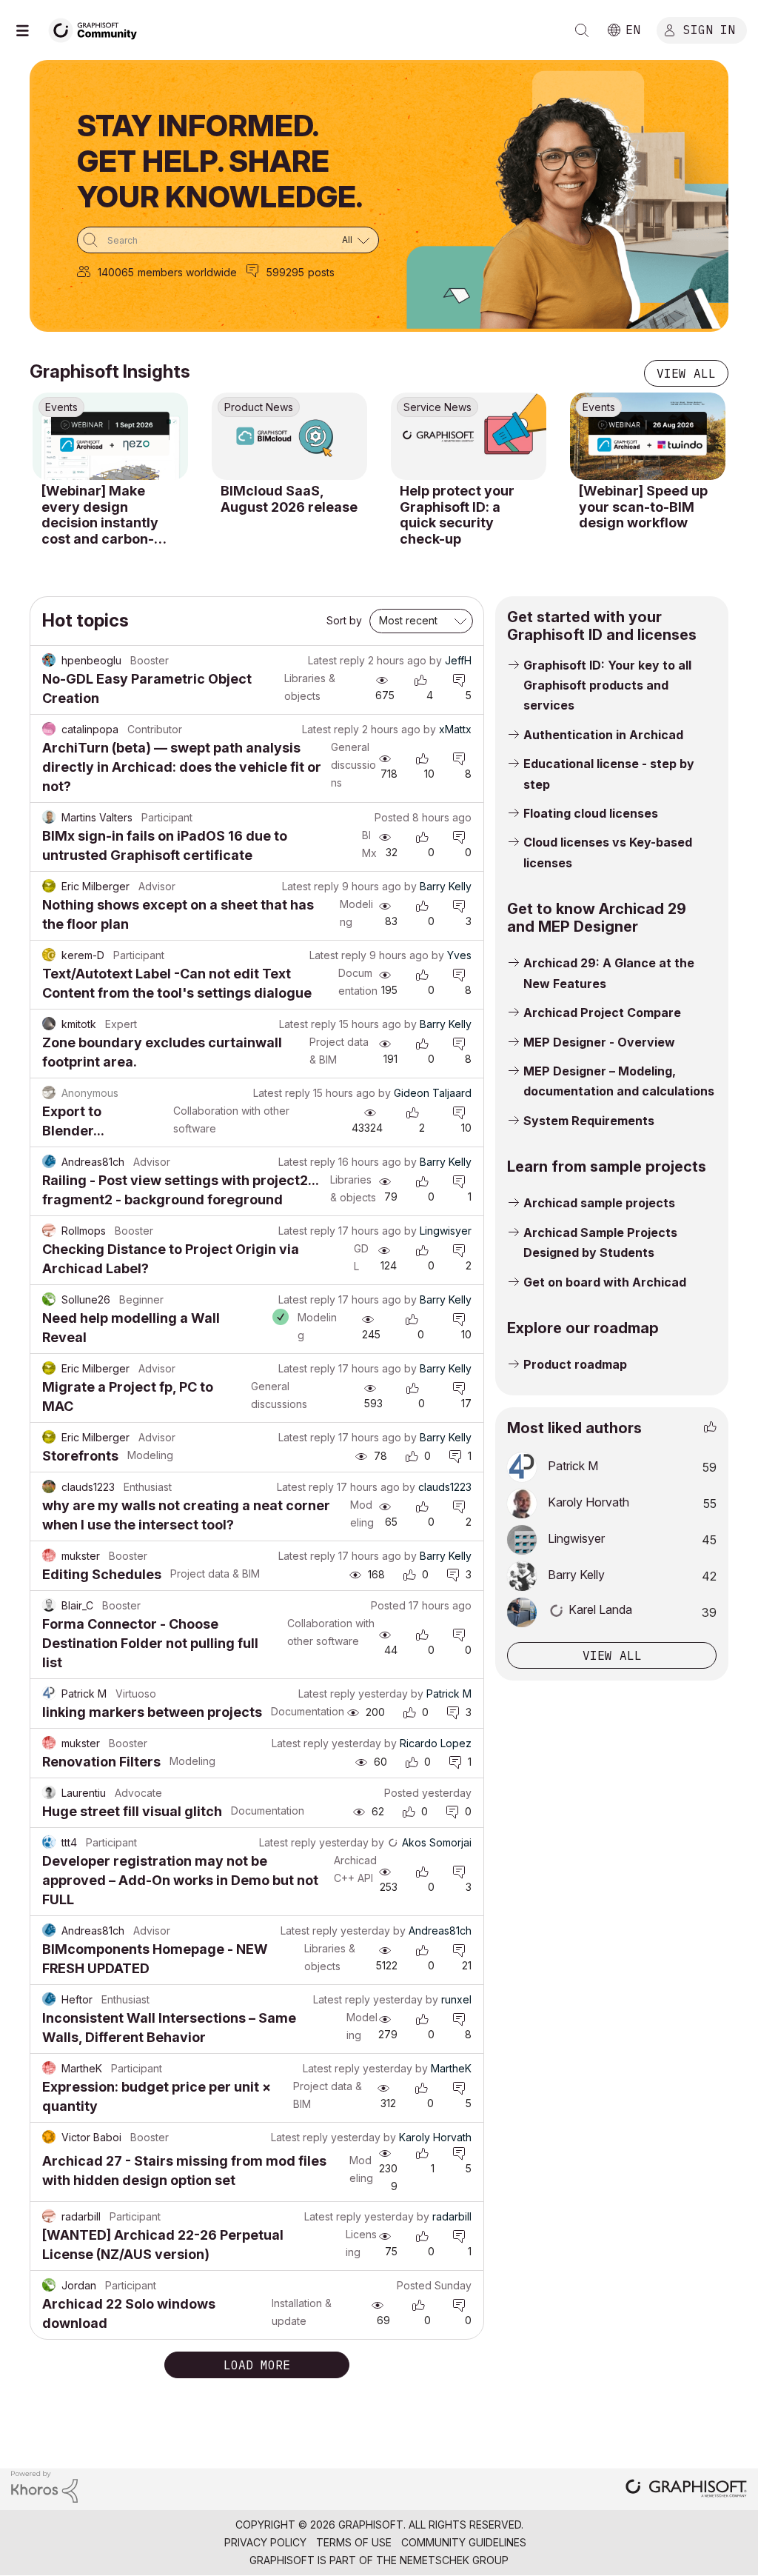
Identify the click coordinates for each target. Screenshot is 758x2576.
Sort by (344, 620)
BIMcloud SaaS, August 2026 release (289, 499)
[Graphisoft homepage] (686, 2490)
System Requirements (589, 1121)
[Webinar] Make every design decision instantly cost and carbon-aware (100, 515)
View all (686, 373)
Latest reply (336, 660)
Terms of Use (354, 2542)
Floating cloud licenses (591, 813)
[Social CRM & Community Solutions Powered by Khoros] (44, 2485)
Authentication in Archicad (603, 735)
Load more (257, 2365)
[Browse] (30, 30)
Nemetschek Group (454, 2560)
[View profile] (49, 661)
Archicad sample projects (599, 1203)
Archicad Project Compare (602, 1012)
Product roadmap (575, 1364)
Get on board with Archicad (605, 1282)
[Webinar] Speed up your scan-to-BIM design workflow (643, 507)
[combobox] (228, 240)
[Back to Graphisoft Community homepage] (98, 29)
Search (582, 30)
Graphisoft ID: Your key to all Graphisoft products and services (607, 685)
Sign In (709, 29)
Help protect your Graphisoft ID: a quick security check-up (457, 515)
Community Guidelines (464, 2542)
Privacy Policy (265, 2542)
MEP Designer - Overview (599, 1042)
